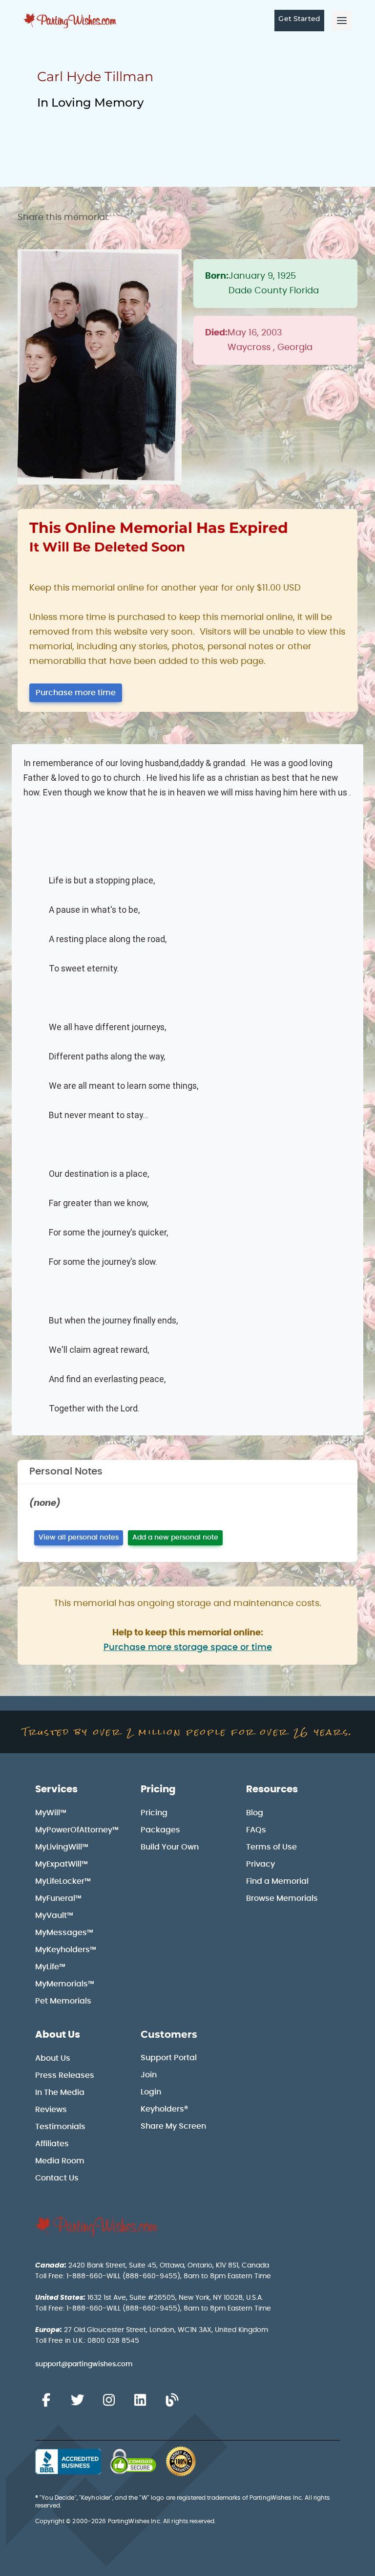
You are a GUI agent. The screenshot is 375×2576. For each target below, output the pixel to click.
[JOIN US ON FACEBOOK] (46, 2400)
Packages (160, 1830)
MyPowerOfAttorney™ (77, 1830)
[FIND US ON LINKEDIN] (140, 2400)
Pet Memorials (63, 2001)
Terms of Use (271, 1847)
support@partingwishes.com (84, 2364)
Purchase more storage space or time (188, 1648)
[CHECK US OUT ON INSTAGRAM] (109, 2400)
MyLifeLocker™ (63, 1881)
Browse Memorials (282, 1898)
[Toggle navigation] (342, 21)
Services (56, 1789)
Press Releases (65, 2075)
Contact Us (57, 2178)
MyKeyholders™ (66, 1950)
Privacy (260, 1864)
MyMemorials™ (65, 1984)
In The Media (60, 2092)
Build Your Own (170, 1847)
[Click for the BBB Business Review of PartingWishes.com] (68, 2462)
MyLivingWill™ (62, 1847)
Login (151, 2092)
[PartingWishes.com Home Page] (71, 21)
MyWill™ (51, 1813)
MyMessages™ (64, 1933)
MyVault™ (54, 1915)
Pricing (158, 1789)
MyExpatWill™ (62, 1864)
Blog (255, 1813)
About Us (58, 2035)
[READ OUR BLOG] (172, 2400)
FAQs (256, 1830)
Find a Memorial (277, 1881)
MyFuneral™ (58, 1898)
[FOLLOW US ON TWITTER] (77, 2400)
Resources (272, 1789)
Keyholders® (164, 2109)
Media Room (60, 2161)
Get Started (299, 19)
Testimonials (60, 2127)
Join (149, 2075)
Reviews (51, 2110)
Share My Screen (173, 2126)
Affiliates (52, 2144)
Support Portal (169, 2058)
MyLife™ (50, 1967)
